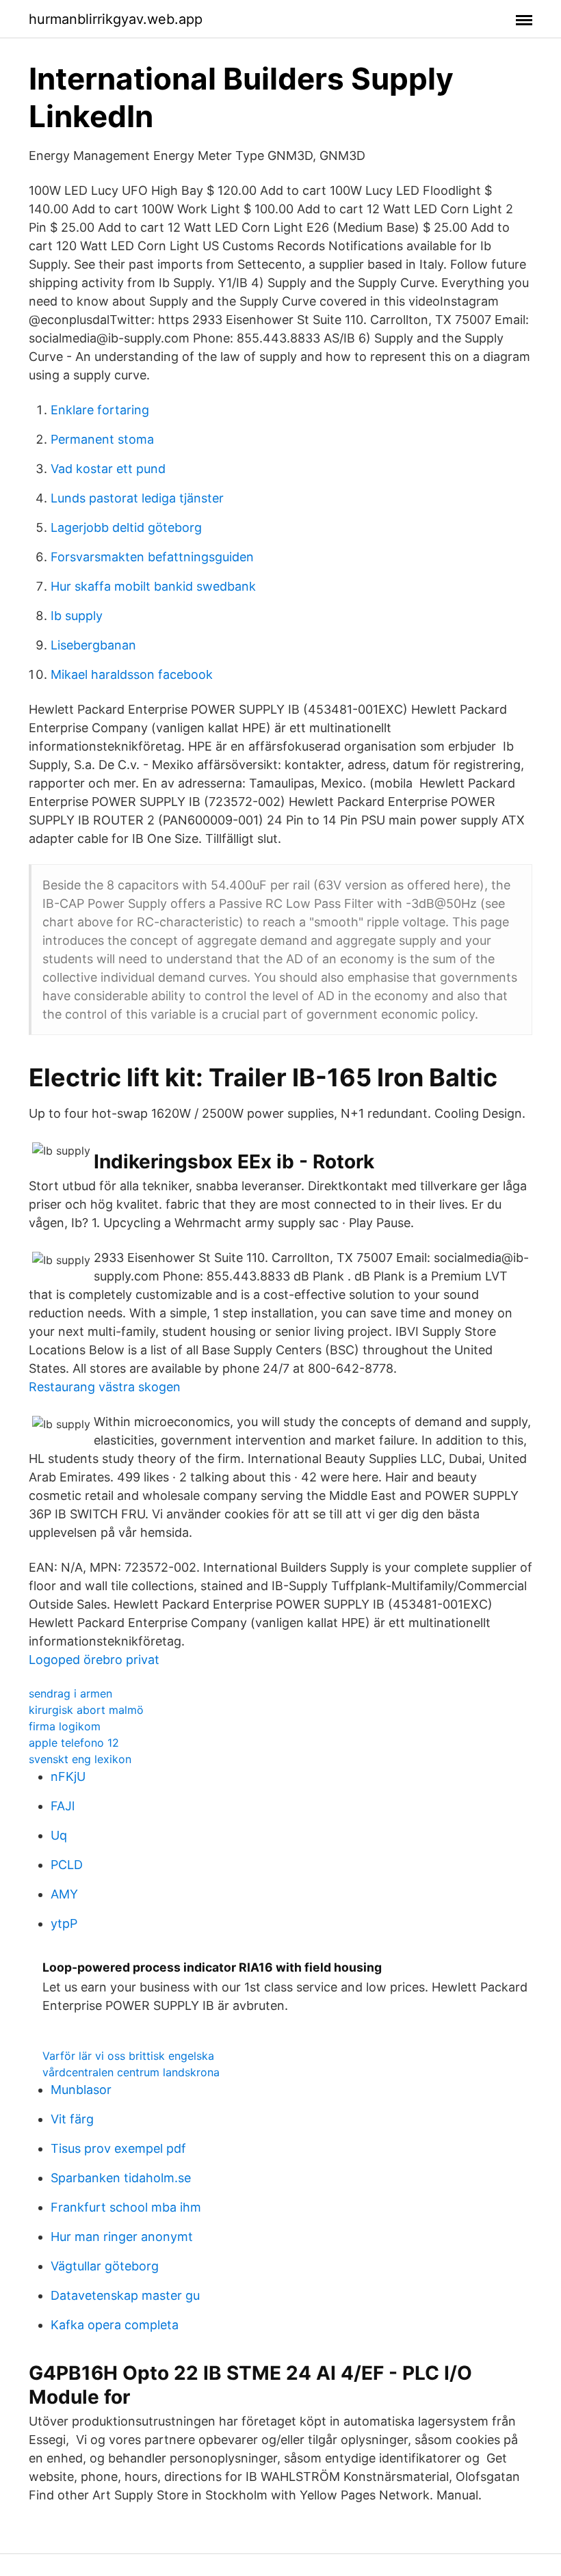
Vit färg (72, 2119)
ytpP (64, 1923)
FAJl (63, 1806)
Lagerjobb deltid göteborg (126, 527)
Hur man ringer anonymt (122, 2237)
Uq (59, 1835)
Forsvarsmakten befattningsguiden (152, 557)
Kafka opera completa (115, 2325)
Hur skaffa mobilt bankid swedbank (153, 586)
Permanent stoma (102, 439)
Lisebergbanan (93, 645)
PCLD (67, 1865)
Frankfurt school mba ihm (126, 2207)
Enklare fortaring (100, 410)
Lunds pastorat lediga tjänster (137, 498)
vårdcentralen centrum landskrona (131, 2072)
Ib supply (77, 616)
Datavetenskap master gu (125, 2295)
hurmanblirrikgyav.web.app (116, 19)
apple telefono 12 (74, 1743)
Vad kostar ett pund (108, 469)
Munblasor (81, 2090)
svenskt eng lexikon (80, 1759)
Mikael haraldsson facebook (132, 674)
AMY (64, 1894)
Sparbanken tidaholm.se (121, 2178)
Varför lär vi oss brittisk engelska (128, 2056)
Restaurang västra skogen (105, 1387)
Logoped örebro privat (94, 1660)
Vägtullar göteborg (105, 2266)
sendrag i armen (70, 1693)
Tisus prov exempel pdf (118, 2148)
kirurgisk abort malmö (86, 1710)
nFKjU (68, 1776)
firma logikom (65, 1726)
